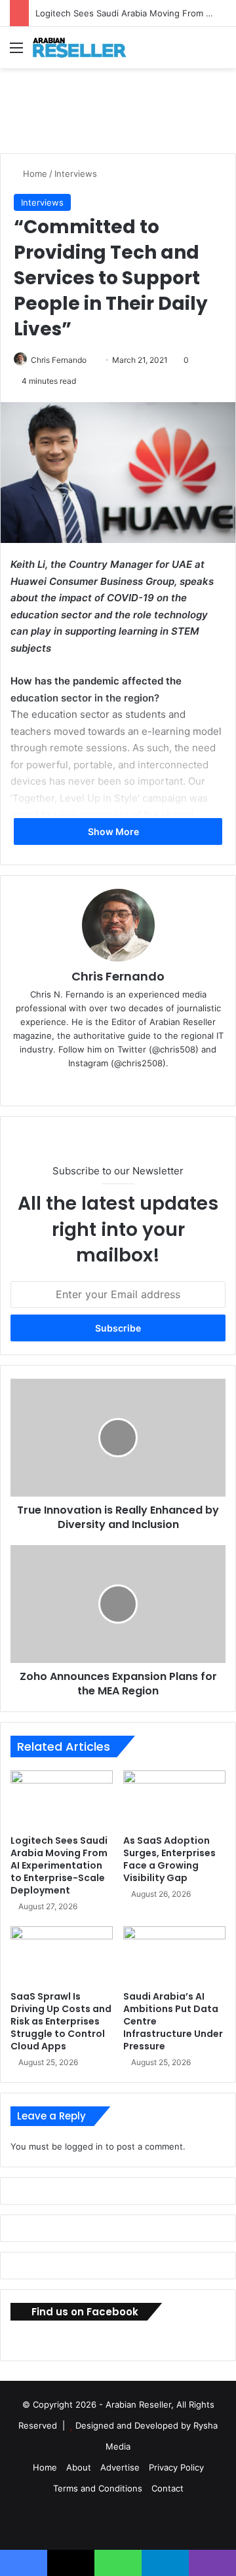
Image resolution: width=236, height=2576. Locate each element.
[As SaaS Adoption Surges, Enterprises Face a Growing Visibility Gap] (174, 1799)
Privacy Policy (176, 2467)
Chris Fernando (59, 360)
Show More (114, 831)
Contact (167, 2488)
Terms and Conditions (98, 2488)
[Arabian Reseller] (85, 47)
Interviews (76, 174)
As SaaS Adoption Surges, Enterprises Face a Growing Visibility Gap (169, 1859)
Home (34, 174)
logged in (84, 2146)
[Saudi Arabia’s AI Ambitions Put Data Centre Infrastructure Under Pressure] (174, 1955)
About (79, 2467)
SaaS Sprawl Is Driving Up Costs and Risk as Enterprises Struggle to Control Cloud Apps (61, 2021)
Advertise (120, 2467)
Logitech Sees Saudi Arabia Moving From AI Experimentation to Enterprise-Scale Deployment (59, 1865)
